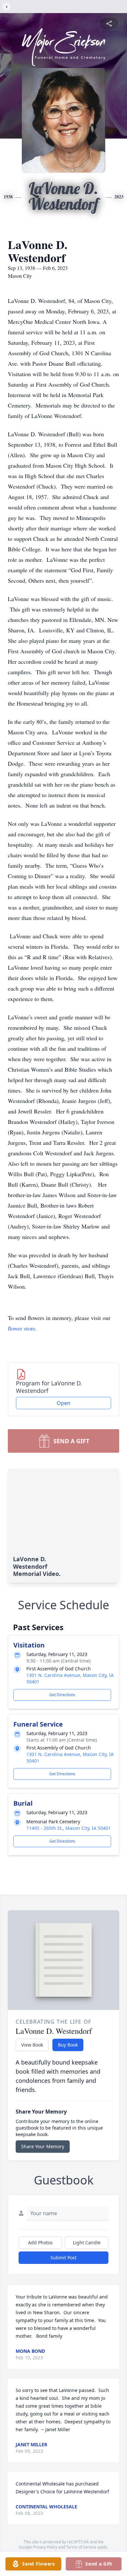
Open (63, 1403)
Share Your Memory (43, 2146)
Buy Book (68, 2045)
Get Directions (62, 1695)
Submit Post (63, 2258)
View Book (32, 2045)
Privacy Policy (45, 2547)
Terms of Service (81, 2547)
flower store (21, 1328)
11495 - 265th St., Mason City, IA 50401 (69, 1828)
